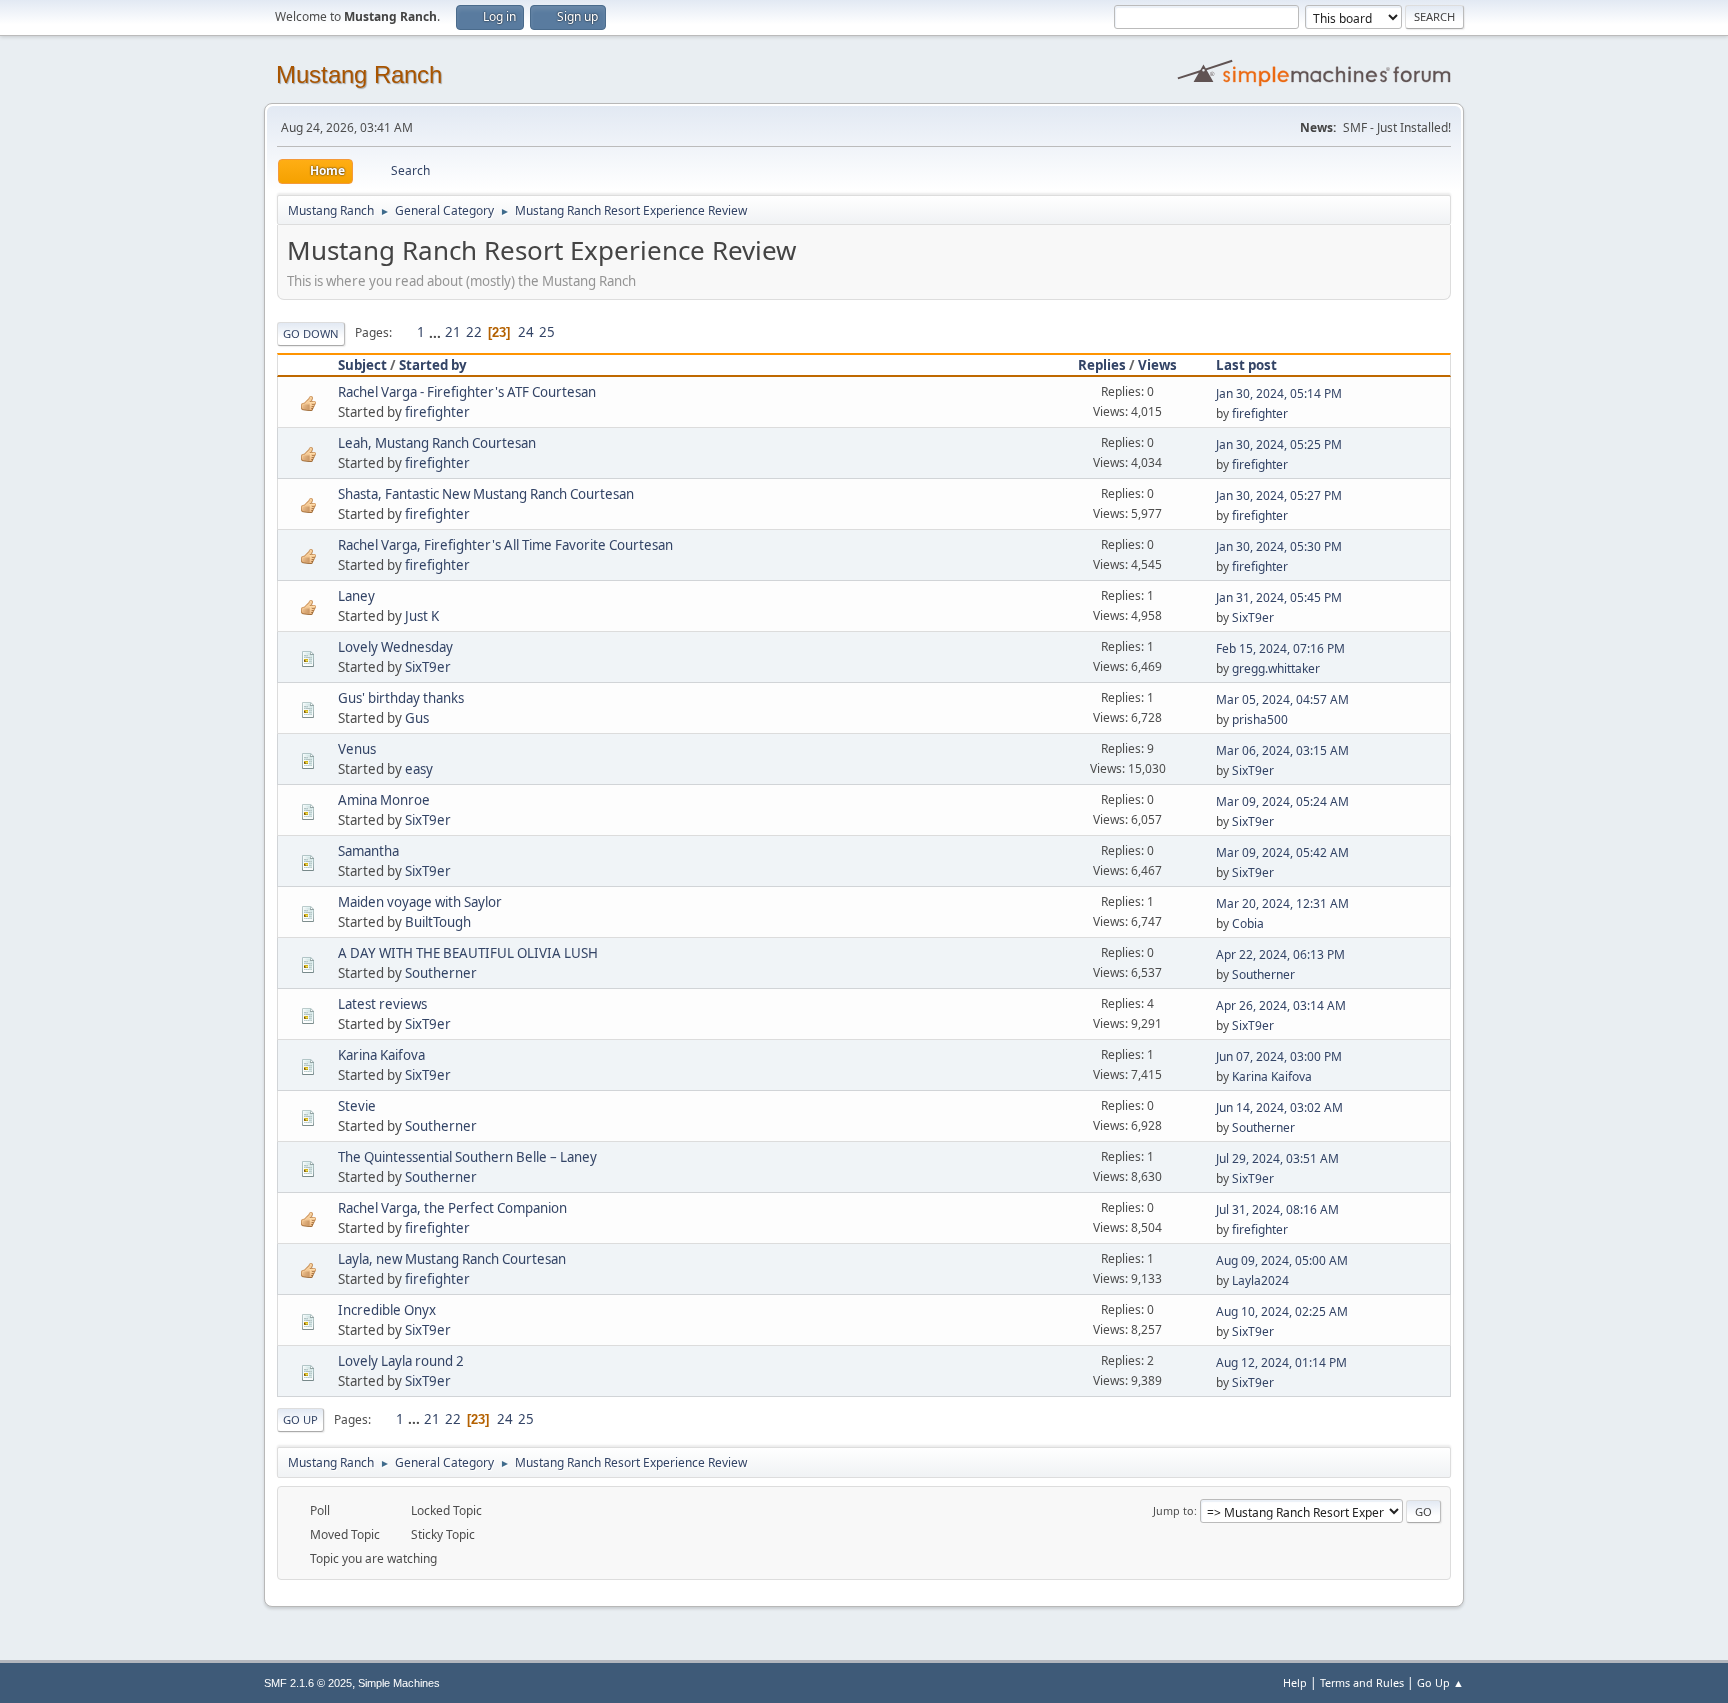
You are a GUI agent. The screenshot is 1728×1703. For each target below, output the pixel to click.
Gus (417, 718)
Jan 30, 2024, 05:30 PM (1279, 546)
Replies (1102, 365)
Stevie (357, 1106)
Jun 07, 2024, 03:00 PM (1279, 1056)
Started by (433, 365)
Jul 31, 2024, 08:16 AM (1277, 1209)
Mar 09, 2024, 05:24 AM (1282, 801)
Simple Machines (399, 1683)
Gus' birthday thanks (401, 698)
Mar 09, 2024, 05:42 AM (1282, 852)
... (436, 332)
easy (419, 769)
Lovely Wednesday (395, 647)
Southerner (441, 973)
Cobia (1248, 923)
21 (453, 332)
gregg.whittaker (1276, 668)
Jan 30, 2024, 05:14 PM (1279, 393)
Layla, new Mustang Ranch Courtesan (452, 1259)
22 (474, 332)
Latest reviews (382, 1004)
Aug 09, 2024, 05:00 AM (1282, 1260)
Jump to (1173, 1510)
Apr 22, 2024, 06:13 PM (1280, 954)
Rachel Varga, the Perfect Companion (452, 1208)
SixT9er (1253, 617)
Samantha (368, 851)
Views (1157, 365)
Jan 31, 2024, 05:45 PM (1279, 597)
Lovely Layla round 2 (401, 1361)
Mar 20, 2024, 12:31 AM (1282, 903)
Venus (357, 749)
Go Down (311, 333)
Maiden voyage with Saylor (420, 902)
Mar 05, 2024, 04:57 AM (1282, 699)
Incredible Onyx (387, 1310)
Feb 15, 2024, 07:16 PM (1280, 648)
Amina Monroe (384, 800)
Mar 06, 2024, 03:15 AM (1282, 750)
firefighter (437, 412)
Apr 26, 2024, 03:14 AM (1281, 1005)
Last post (1246, 365)
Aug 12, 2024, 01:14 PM (1281, 1362)
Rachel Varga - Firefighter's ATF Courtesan (467, 392)
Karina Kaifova (381, 1055)
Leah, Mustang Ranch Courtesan (437, 443)
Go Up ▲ (1440, 1682)
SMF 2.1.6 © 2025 (308, 1683)
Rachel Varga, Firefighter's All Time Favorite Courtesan (505, 545)
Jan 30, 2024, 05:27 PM (1279, 495)
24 (526, 332)
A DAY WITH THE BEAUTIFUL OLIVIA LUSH (468, 953)
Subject (362, 365)
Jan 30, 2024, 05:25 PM (1279, 444)
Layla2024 (1260, 1280)
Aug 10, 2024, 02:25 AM (1282, 1311)
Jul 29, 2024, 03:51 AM (1277, 1158)
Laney (356, 596)
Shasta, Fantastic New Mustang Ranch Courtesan (486, 494)
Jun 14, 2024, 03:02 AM (1279, 1107)
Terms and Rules (1362, 1682)
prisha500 (1260, 719)
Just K (422, 616)
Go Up (300, 1419)
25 (547, 332)
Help (1295, 1682)
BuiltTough (438, 922)
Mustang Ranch (359, 74)
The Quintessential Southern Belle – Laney (467, 1157)
